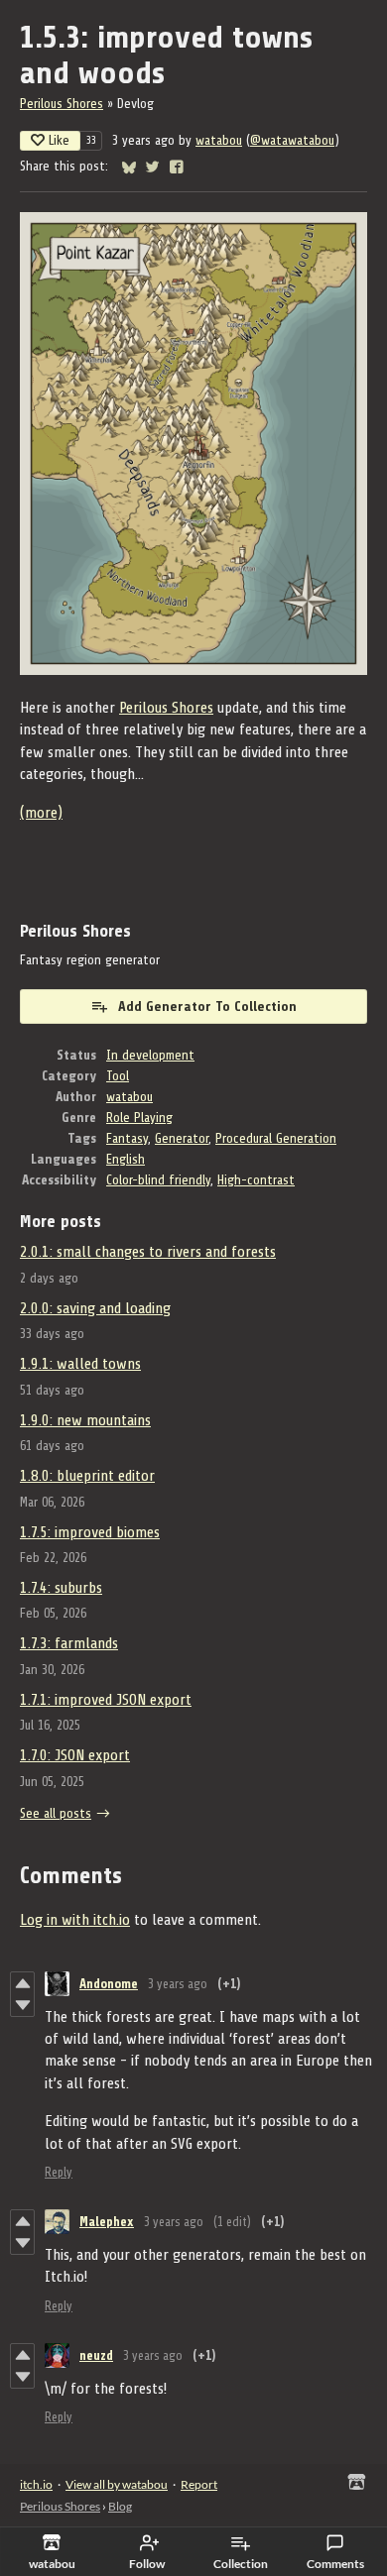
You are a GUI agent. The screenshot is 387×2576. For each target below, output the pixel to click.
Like (59, 140)
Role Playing (139, 1118)
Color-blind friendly (158, 1180)
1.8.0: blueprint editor (87, 1476)
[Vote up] (22, 1983)
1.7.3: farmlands (69, 1643)
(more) (41, 813)
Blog (120, 2506)
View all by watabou (117, 2484)
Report (199, 2484)
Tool (118, 1076)
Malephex (107, 2222)
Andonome (109, 1984)
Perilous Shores (62, 104)
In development (150, 1055)
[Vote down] (22, 2005)
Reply (59, 2172)
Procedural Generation (276, 1138)
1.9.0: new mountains (85, 1420)
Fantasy (127, 1138)
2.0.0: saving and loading (95, 1308)
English (126, 1159)
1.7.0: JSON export (75, 1755)
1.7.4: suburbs (61, 1588)
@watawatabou (292, 140)
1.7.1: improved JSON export (106, 1700)
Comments (335, 2564)
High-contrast (256, 1180)
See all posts (56, 1813)
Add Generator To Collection (207, 1007)
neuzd (96, 2355)
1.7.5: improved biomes (90, 1532)
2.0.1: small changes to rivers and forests (148, 1252)
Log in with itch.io (75, 1920)
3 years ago (178, 1984)
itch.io (36, 2484)
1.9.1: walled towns (80, 1364)
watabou (219, 140)
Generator (182, 1138)
